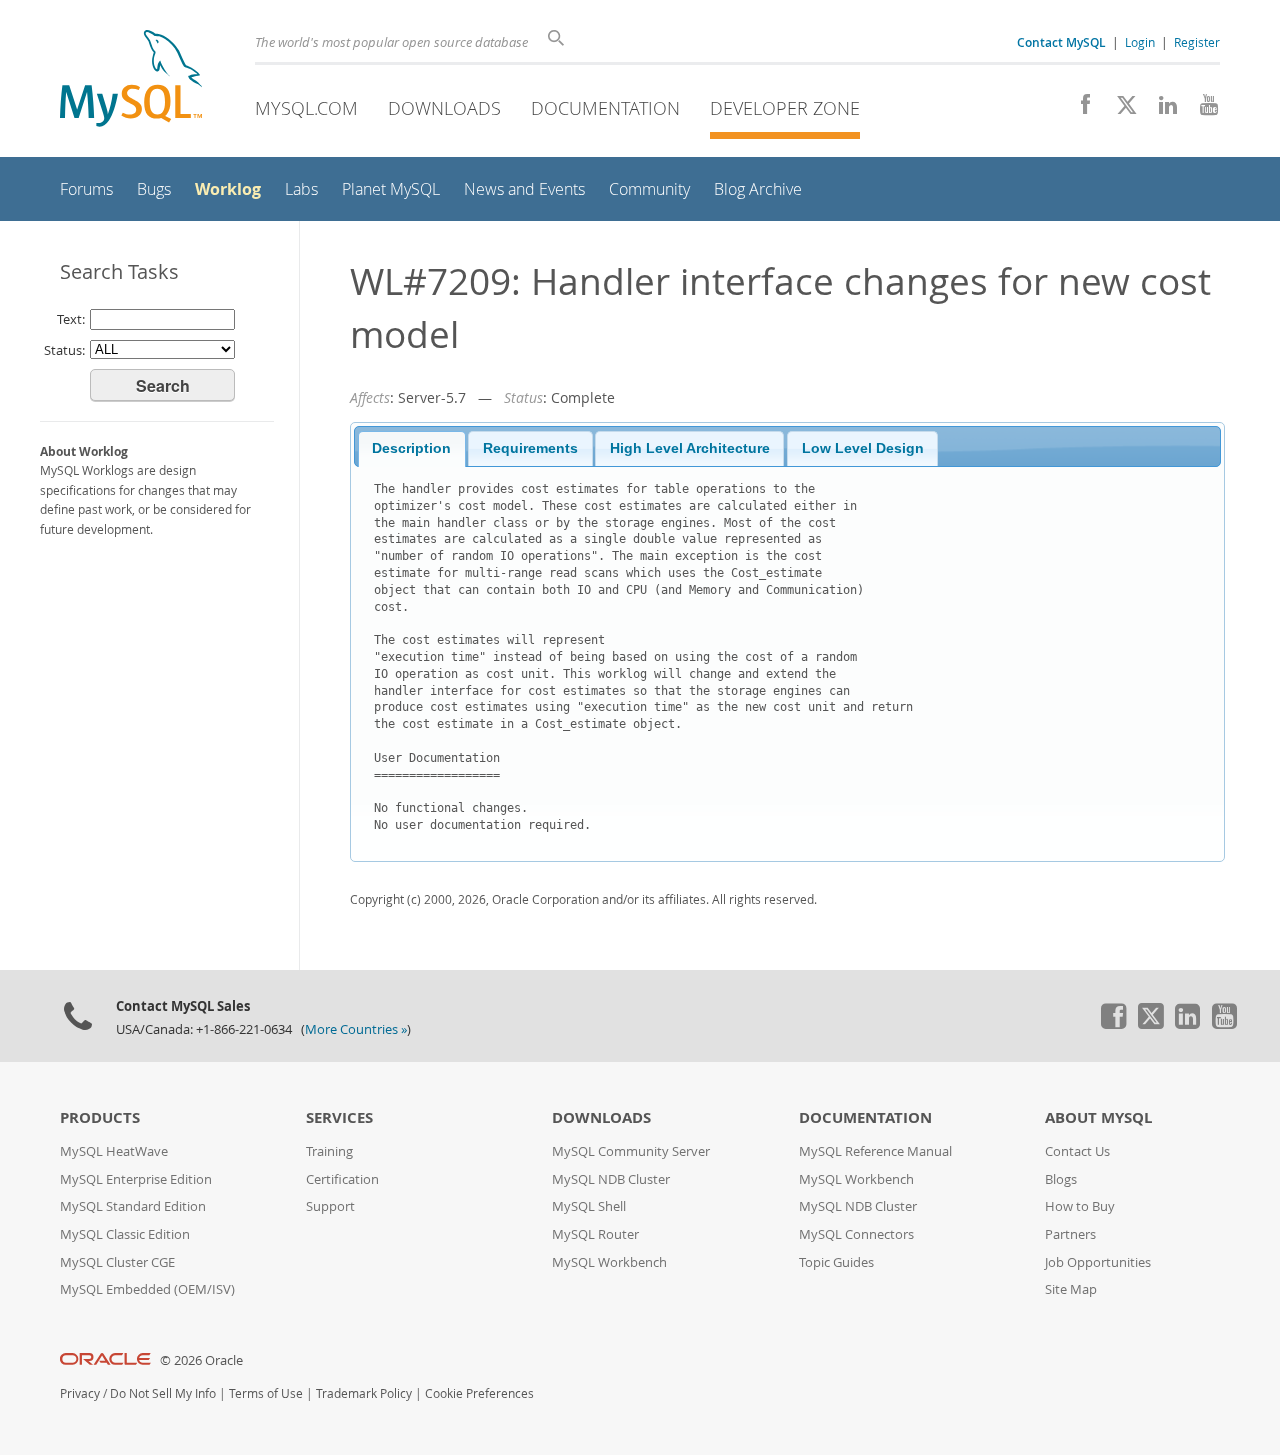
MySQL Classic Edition (125, 1234)
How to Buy (1080, 1206)
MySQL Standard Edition (133, 1206)
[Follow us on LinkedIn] (1160, 110)
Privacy (80, 1393)
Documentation (605, 108)
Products (100, 1117)
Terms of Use (266, 1393)
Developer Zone (785, 108)
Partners (1070, 1234)
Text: (71, 319)
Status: (64, 350)
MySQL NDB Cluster (611, 1179)
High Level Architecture (690, 448)
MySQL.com (306, 108)
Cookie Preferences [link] (479, 1393)
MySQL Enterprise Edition (136, 1179)
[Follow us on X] (1119, 110)
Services (339, 1117)
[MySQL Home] (131, 80)
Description (411, 448)
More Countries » (356, 1029)
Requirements (530, 448)
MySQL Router (595, 1234)
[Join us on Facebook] (1078, 110)
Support (330, 1206)
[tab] (412, 449)
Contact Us (1077, 1151)
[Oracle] (105, 1360)
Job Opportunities (1098, 1262)
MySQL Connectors (856, 1234)
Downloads (444, 108)
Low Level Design (863, 448)
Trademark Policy (364, 1393)
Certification (342, 1179)
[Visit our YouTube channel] (1201, 110)
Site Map (1071, 1289)
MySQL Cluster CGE (117, 1262)
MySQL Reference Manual (875, 1151)
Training (329, 1151)
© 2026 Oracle (201, 1360)
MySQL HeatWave (114, 1151)
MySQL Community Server (631, 1151)
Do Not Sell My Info (163, 1393)
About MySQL (1098, 1117)
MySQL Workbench (609, 1262)
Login (1140, 42)
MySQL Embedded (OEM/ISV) (147, 1289)
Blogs (1061, 1179)
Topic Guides (836, 1262)
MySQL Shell (589, 1206)
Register (1197, 42)
